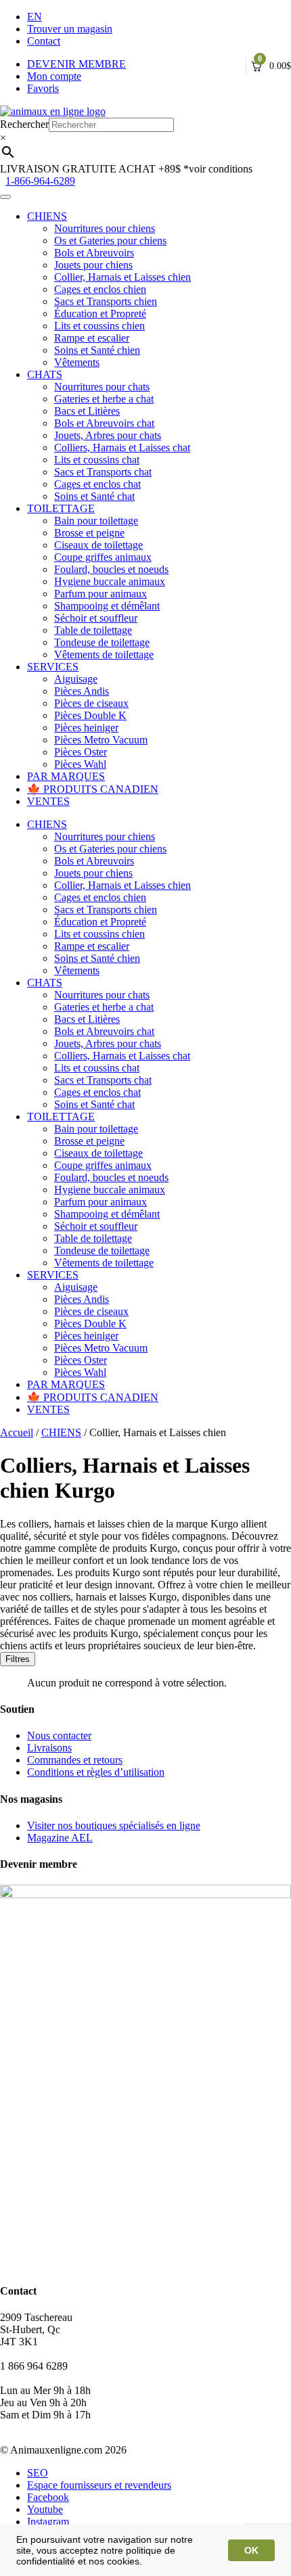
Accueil (17, 1432)
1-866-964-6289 (40, 181)
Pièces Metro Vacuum (101, 740)
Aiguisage (76, 679)
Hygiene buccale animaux (110, 581)
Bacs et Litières (87, 411)
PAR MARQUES (66, 776)
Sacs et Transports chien (106, 301)
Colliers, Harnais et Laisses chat (122, 447)
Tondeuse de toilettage (102, 642)
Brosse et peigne (89, 533)
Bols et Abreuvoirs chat (104, 423)
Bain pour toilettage (96, 521)
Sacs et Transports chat (103, 472)
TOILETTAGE (61, 508)
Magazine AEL (60, 1838)
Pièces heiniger (86, 728)
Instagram (48, 2522)
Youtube (45, 2509)
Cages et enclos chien (100, 289)
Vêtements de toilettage (104, 654)
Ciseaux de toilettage (98, 545)
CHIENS (47, 216)
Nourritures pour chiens (105, 228)
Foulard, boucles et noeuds (111, 569)
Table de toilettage (93, 630)
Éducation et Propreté (100, 314)
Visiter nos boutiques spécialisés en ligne (114, 1825)
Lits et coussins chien (99, 326)
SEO (38, 2473)
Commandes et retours (75, 1760)
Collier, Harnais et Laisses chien (122, 277)
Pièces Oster (81, 752)
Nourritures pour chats (102, 387)
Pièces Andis (82, 691)
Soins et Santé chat (94, 496)
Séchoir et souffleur (96, 618)
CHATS (45, 374)
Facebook (48, 2497)
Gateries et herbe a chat (104, 399)
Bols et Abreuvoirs (94, 253)
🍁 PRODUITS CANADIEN (93, 789)
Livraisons (49, 1748)
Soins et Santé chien (97, 350)
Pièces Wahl (80, 764)
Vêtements (77, 362)
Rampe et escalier (92, 338)
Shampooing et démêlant (107, 606)
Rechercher (24, 124)
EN (35, 17)
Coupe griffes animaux (103, 557)
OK (251, 2550)
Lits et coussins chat (97, 460)
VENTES (48, 801)
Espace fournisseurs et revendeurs (99, 2485)
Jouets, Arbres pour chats (108, 435)
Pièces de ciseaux (91, 703)
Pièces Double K (90, 715)
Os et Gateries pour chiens (110, 240)
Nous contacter (59, 1735)
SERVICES (53, 667)
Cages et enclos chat (97, 484)
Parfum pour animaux (100, 594)
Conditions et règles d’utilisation (96, 1772)
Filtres (18, 1659)
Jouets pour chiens (93, 265)
